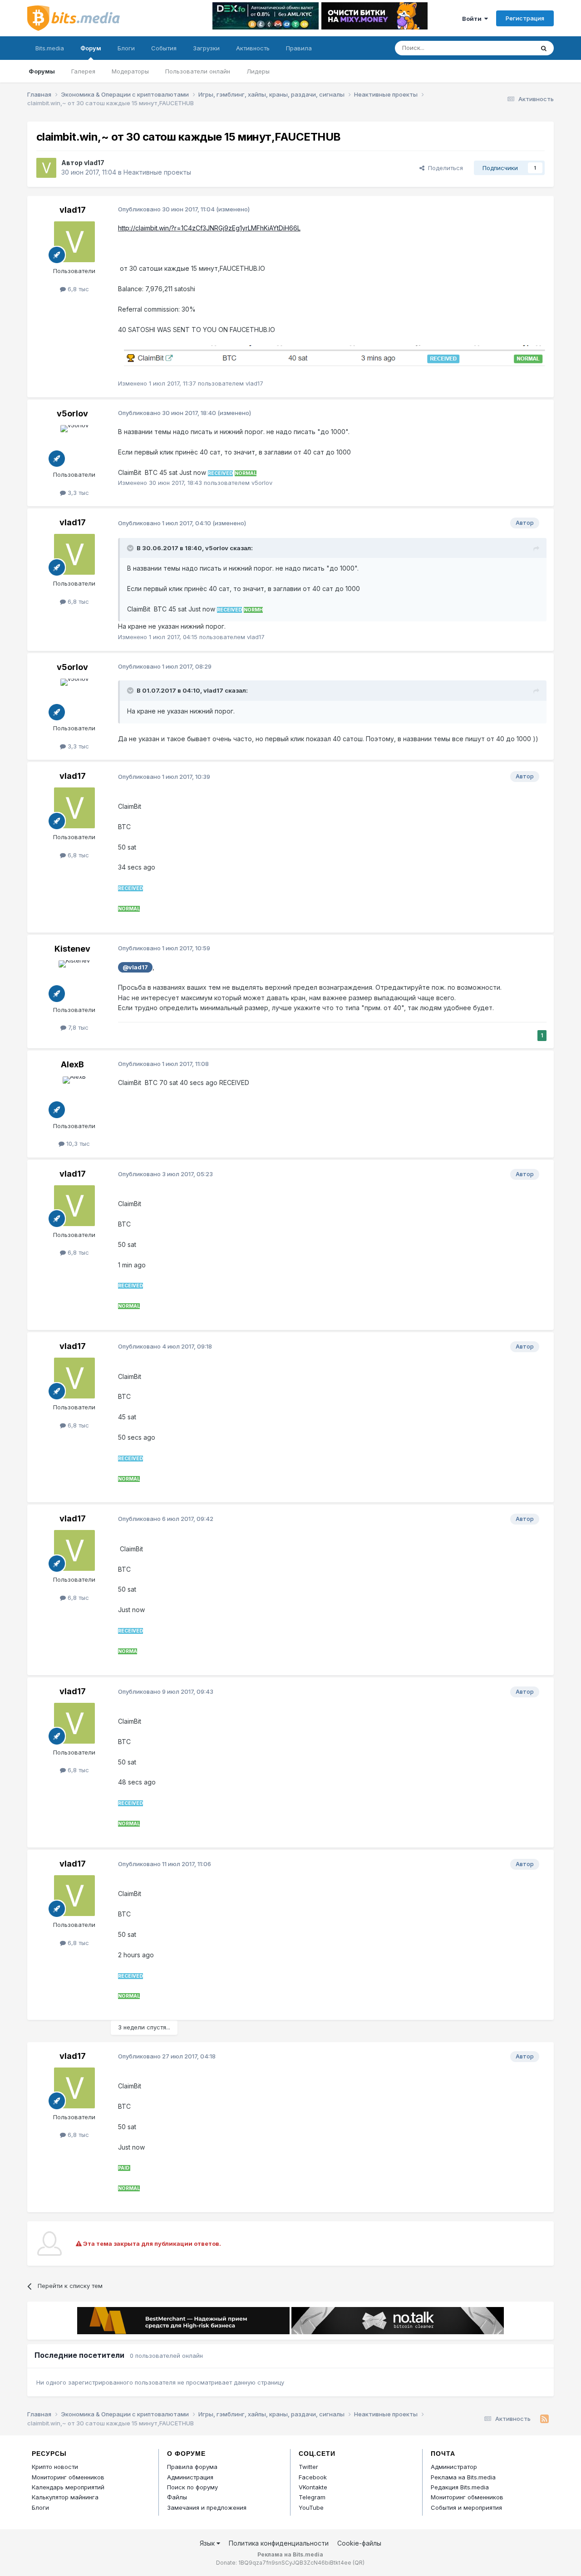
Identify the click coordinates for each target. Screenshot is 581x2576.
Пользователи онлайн (198, 71)
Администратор (454, 2467)
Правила (299, 48)
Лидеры (258, 71)
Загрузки (206, 48)
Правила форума (192, 2467)
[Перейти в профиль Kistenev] (74, 981)
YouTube (311, 2508)
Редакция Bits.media (460, 2487)
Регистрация (525, 18)
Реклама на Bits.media (463, 2477)
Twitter (308, 2467)
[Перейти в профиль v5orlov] (74, 445)
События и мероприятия (466, 2508)
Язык (208, 2543)
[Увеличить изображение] (332, 356)
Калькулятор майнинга (65, 2497)
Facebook (313, 2477)
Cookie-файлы (359, 2543)
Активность (253, 48)
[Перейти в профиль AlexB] (74, 1097)
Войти (473, 19)
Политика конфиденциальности (279, 2543)
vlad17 (94, 163)
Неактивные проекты (157, 172)
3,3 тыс (77, 493)
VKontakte (313, 2487)
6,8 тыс (77, 289)
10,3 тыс (77, 1144)
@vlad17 (135, 967)
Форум (91, 48)
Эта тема (510, 48)
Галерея (83, 71)
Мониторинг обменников (68, 2477)
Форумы (42, 71)
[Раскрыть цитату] (131, 548)
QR (359, 2563)
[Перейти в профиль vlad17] (46, 168)
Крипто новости (55, 2467)
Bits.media (50, 48)
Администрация (190, 2477)
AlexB (72, 1064)
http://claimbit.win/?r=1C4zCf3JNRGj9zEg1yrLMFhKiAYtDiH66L (209, 228)
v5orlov (72, 413)
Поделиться (444, 168)
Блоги (126, 48)
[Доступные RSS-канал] (544, 2419)
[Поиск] (544, 48)
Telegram (312, 2497)
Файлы (177, 2497)
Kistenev (72, 949)
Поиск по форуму (192, 2487)
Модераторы (130, 71)
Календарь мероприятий (68, 2487)
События (164, 48)
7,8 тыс (77, 1027)
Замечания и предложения (207, 2508)
